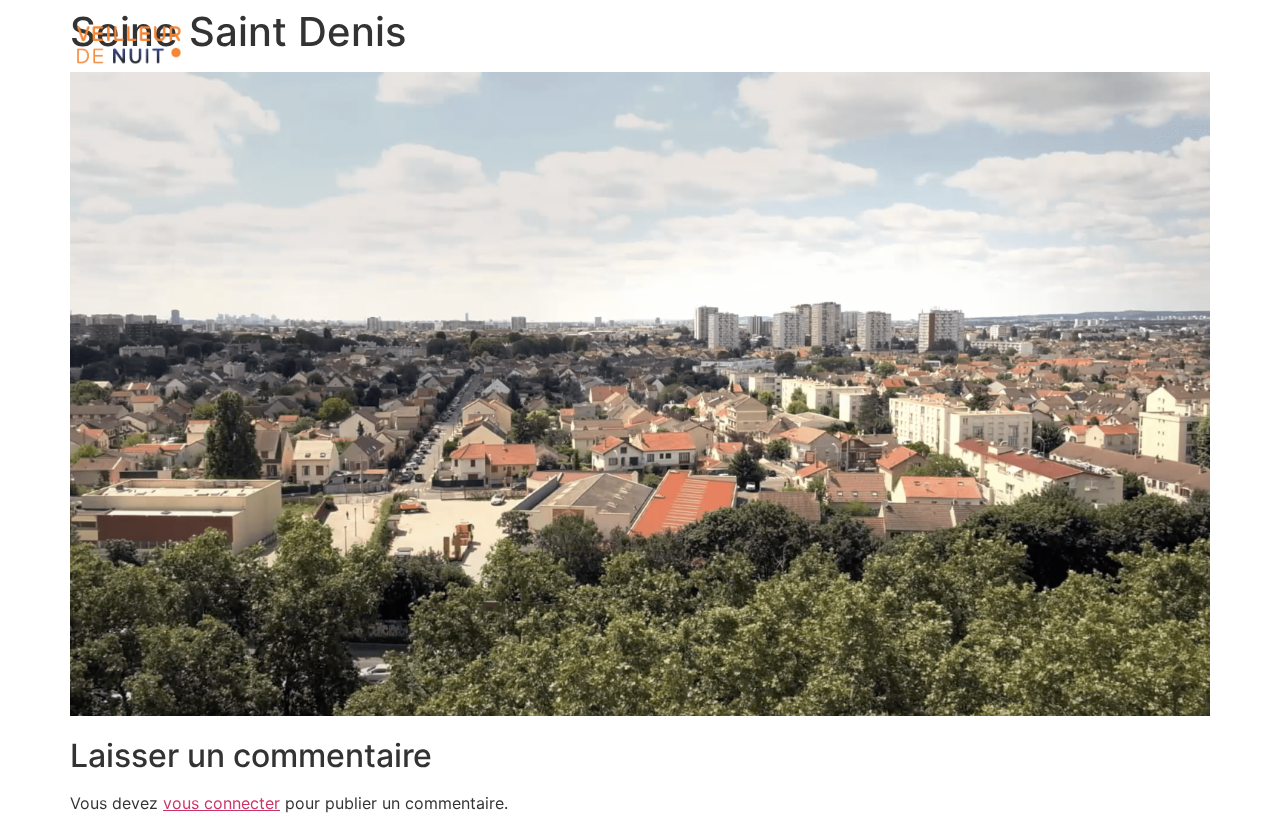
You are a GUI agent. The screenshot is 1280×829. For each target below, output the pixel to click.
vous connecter (221, 803)
